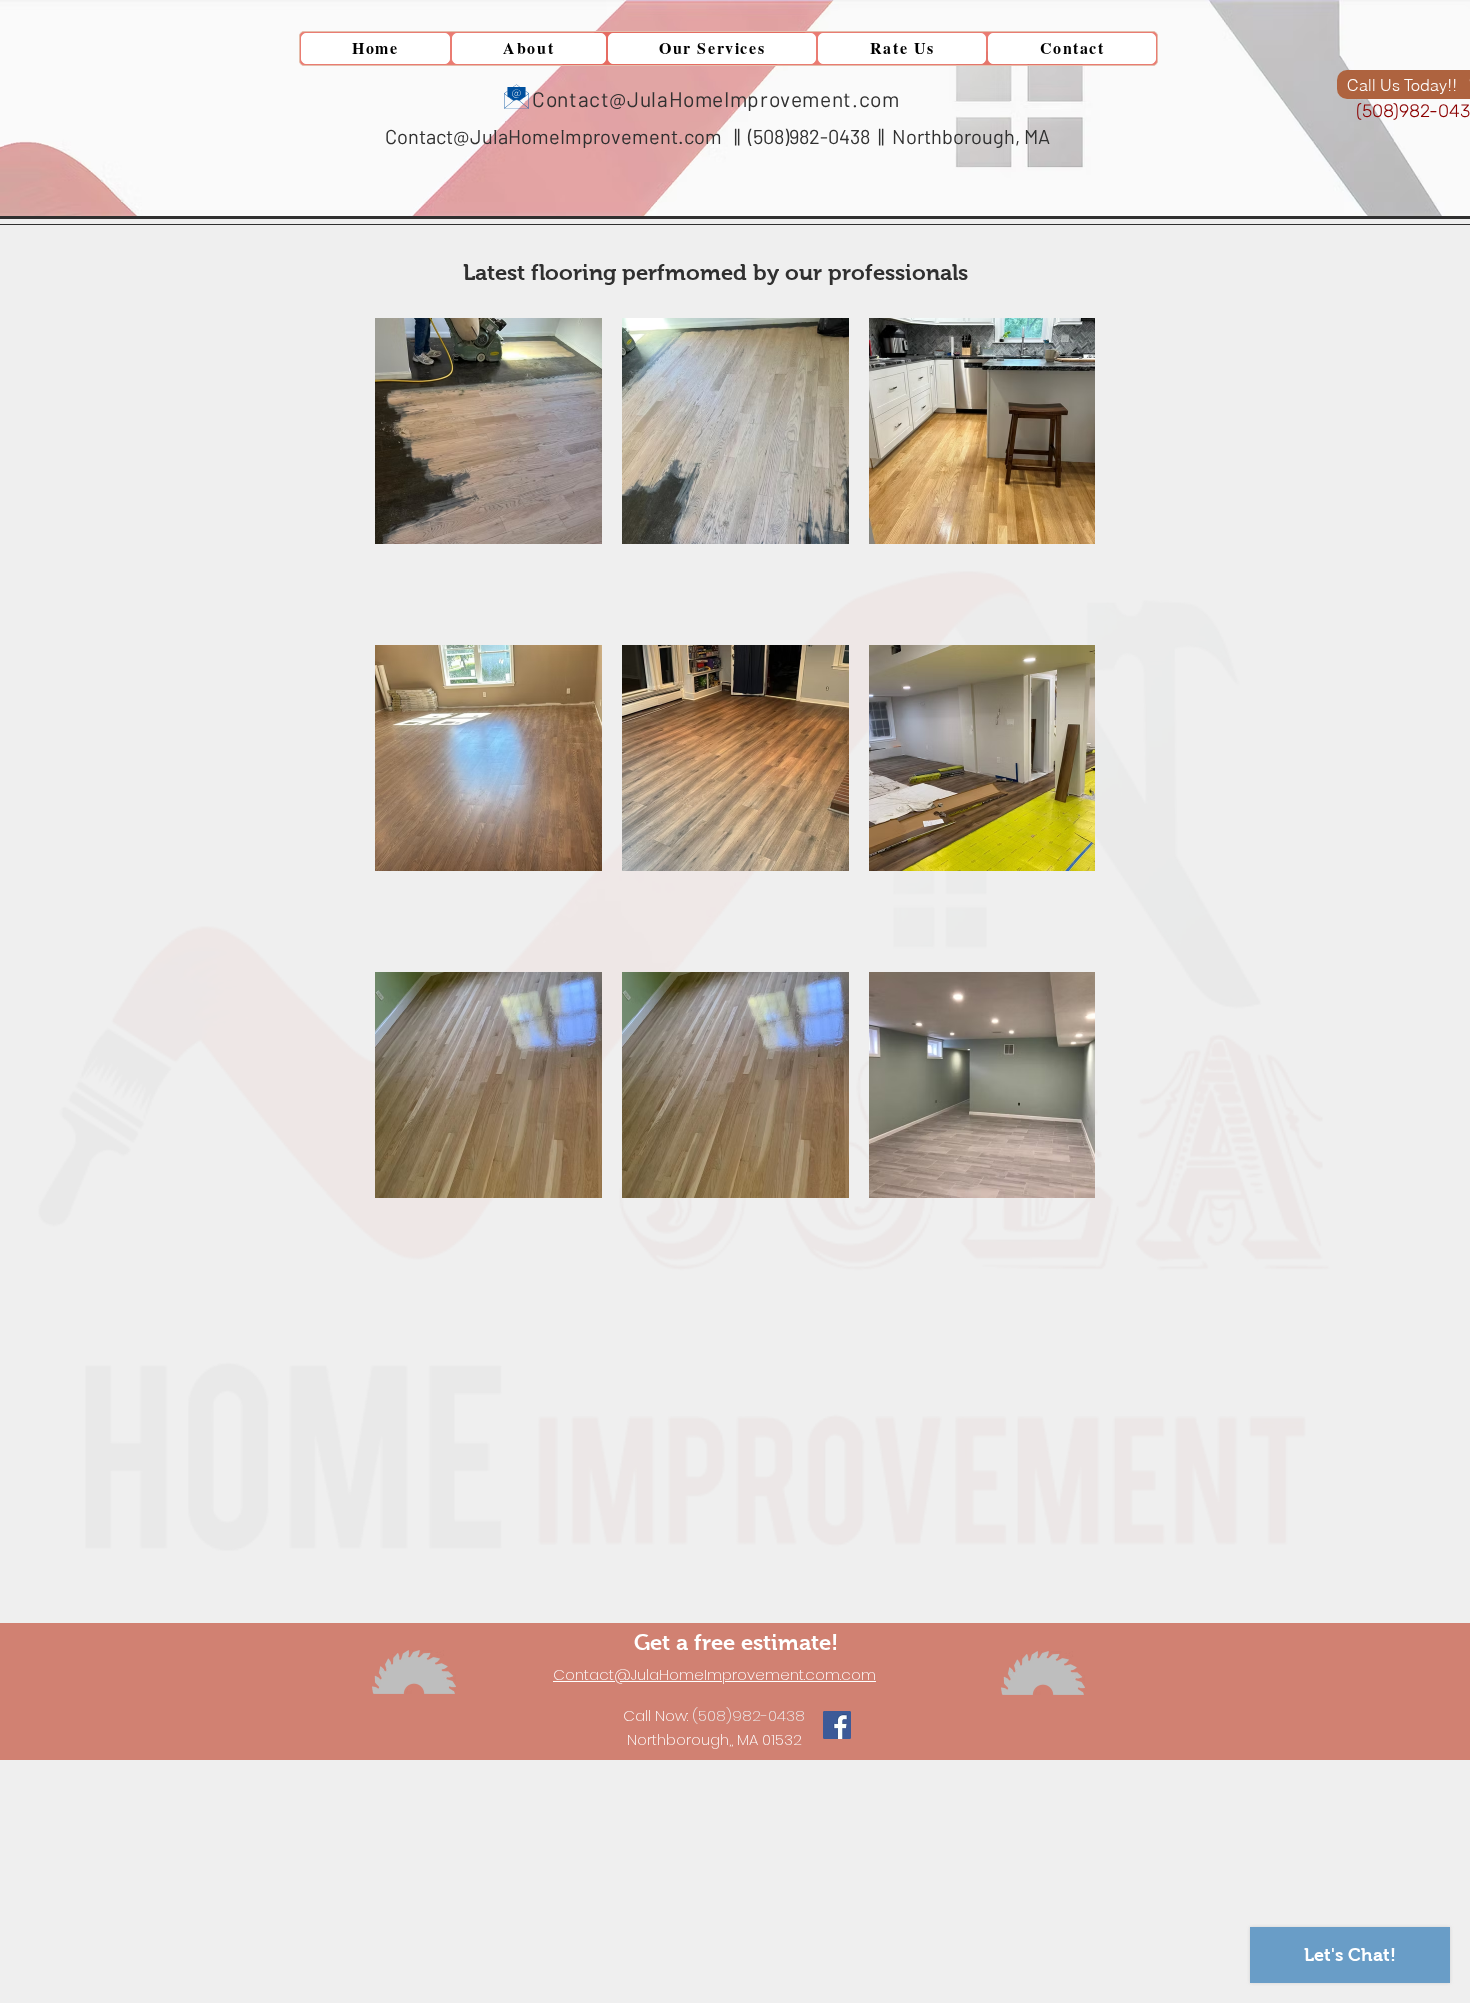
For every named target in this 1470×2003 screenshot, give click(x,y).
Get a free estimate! (739, 1642)
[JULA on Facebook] (837, 1725)
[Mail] (516, 96)
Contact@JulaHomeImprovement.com (553, 136)
